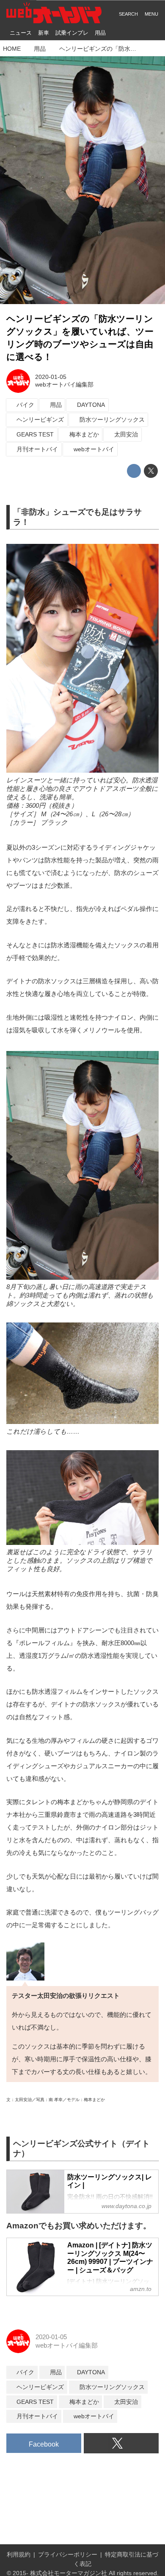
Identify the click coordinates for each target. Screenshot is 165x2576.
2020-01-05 (51, 377)
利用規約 (19, 2555)
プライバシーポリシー (68, 2555)
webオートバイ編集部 (64, 385)
